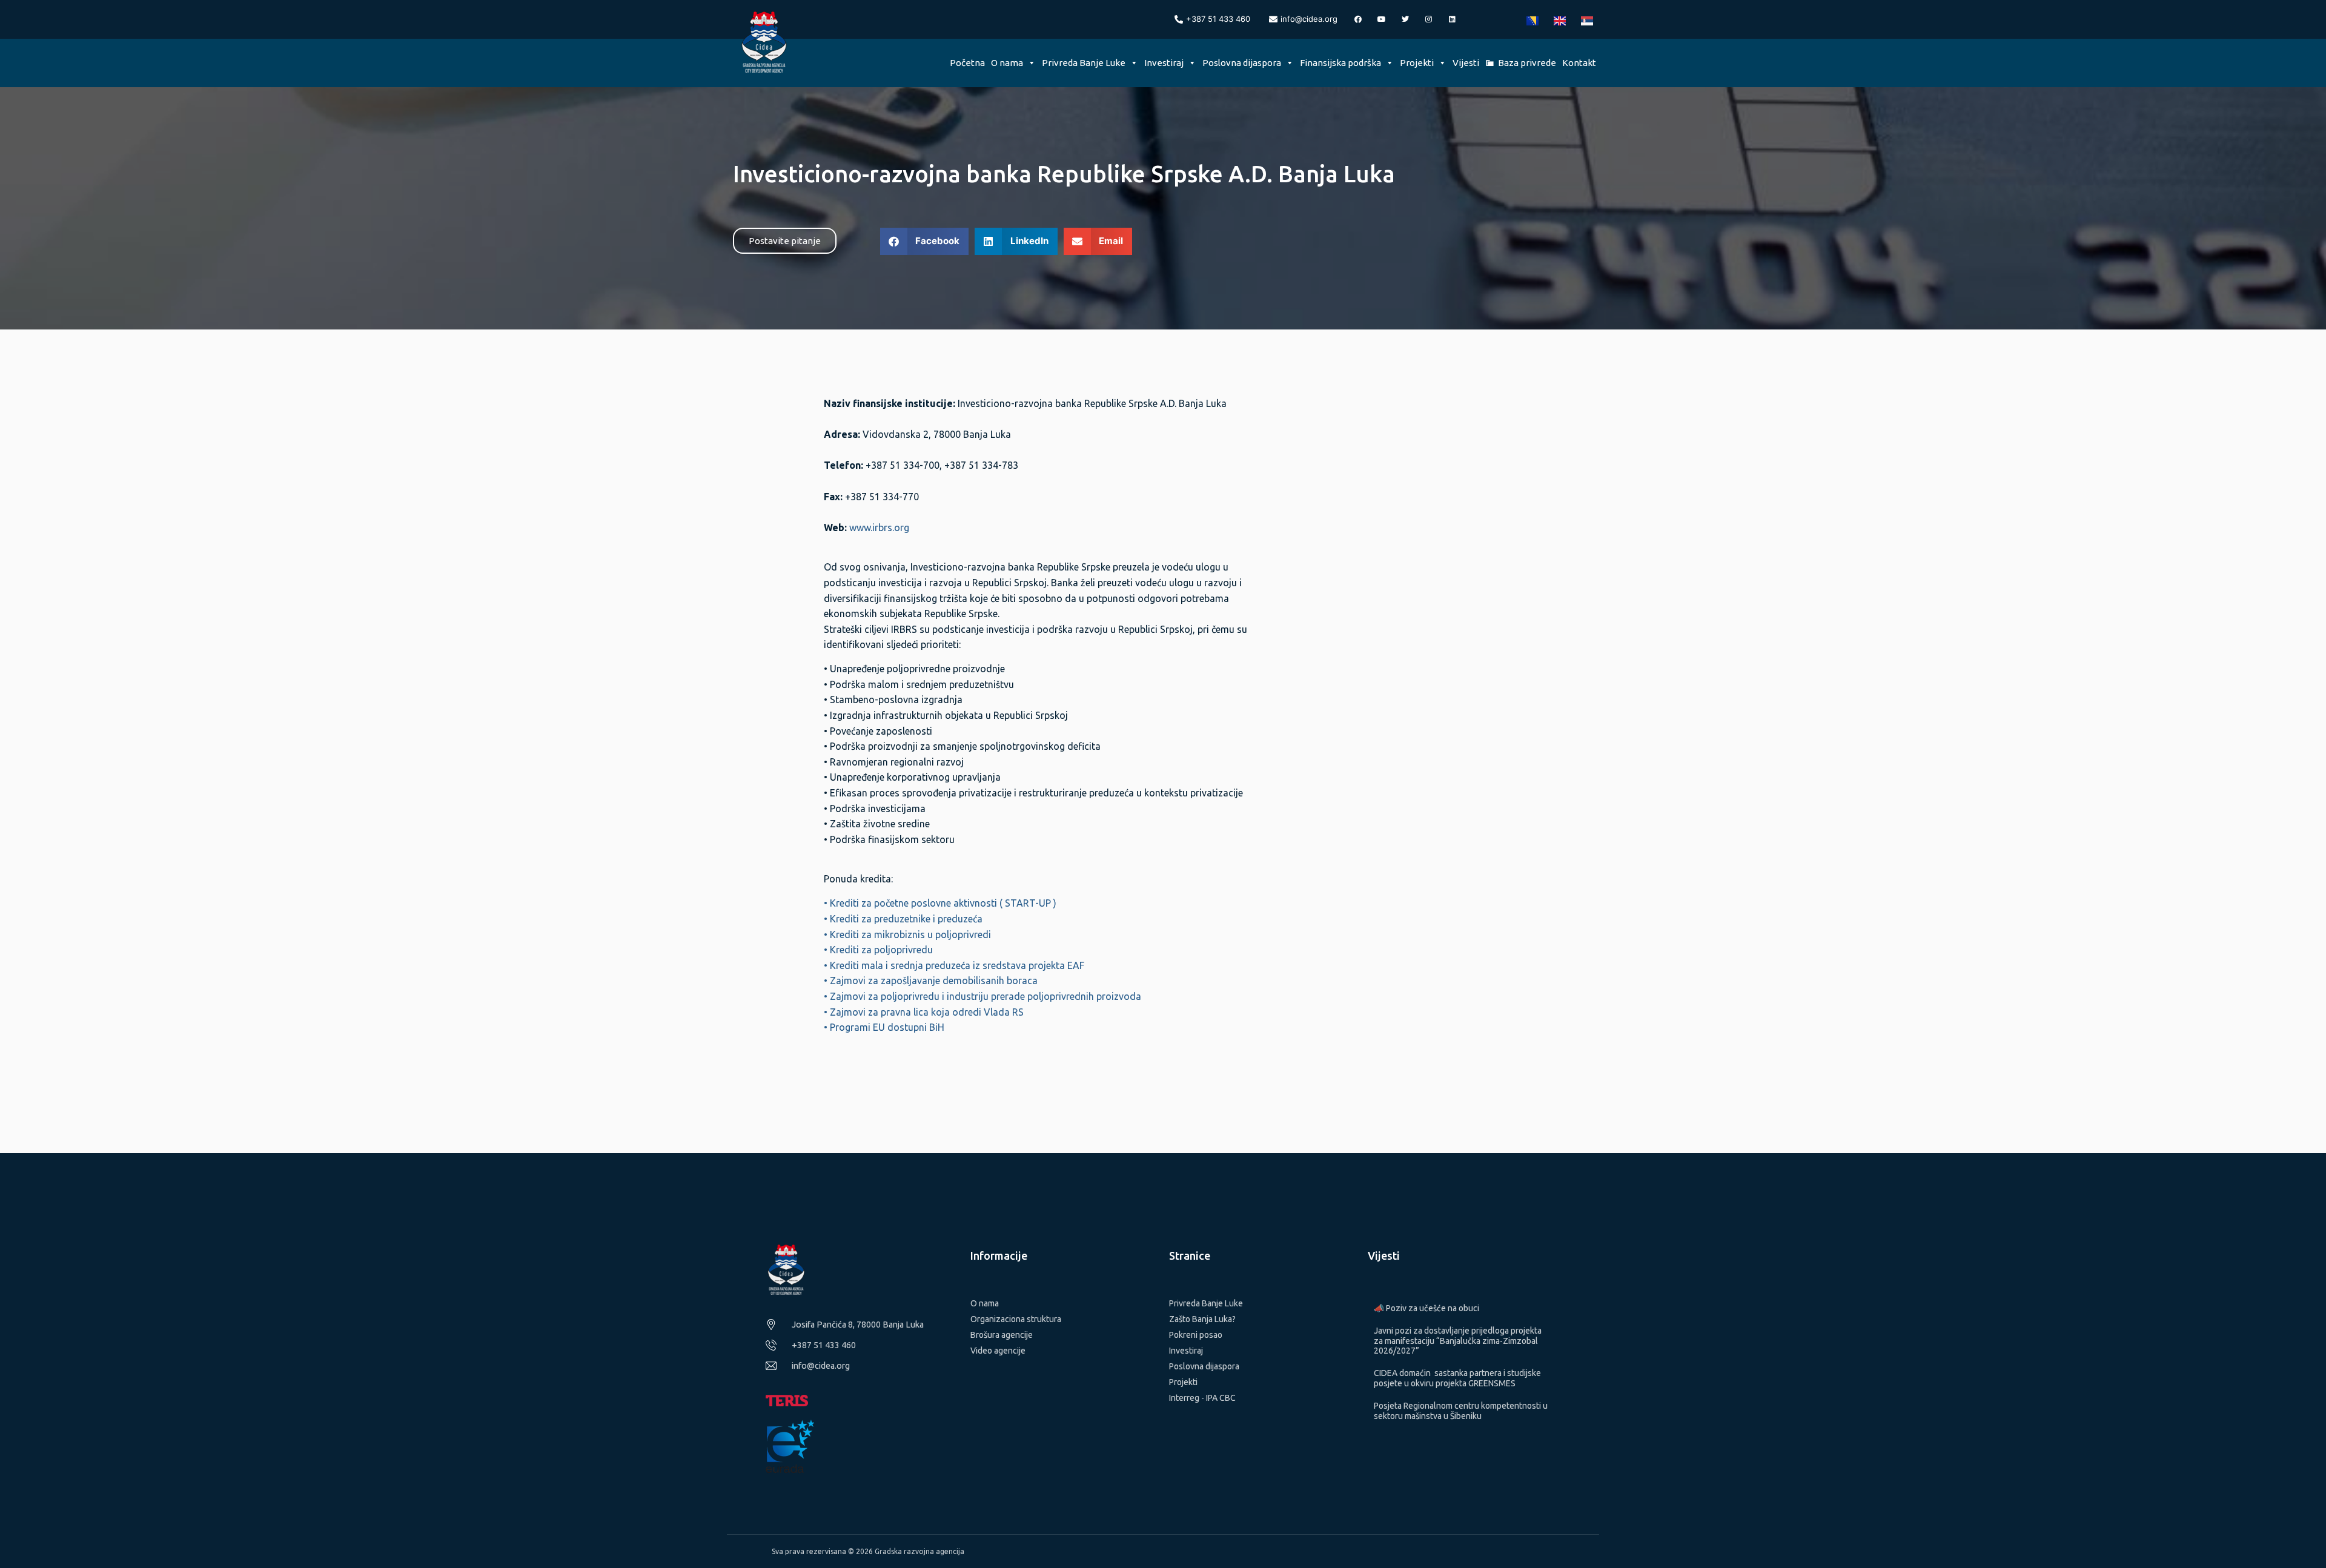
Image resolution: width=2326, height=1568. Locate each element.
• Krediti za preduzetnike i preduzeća (903, 919)
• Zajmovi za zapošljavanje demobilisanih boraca (931, 981)
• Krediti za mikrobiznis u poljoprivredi (907, 935)
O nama (1007, 63)
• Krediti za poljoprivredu (878, 950)
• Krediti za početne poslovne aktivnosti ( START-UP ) (940, 903)
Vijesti (1466, 63)
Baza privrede (1527, 63)
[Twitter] (1405, 19)
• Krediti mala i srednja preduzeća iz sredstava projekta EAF (954, 965)
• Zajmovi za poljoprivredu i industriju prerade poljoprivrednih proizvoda (982, 996)
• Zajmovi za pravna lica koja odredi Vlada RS (924, 1012)
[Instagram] (1429, 19)
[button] (925, 241)
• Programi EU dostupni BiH (884, 1027)
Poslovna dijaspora (1242, 63)
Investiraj (1164, 63)
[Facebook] (1358, 19)
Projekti (1417, 63)
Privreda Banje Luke (1084, 63)
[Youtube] (1382, 19)
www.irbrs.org (879, 528)
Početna (967, 63)
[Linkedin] (1453, 19)
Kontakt (1579, 63)
